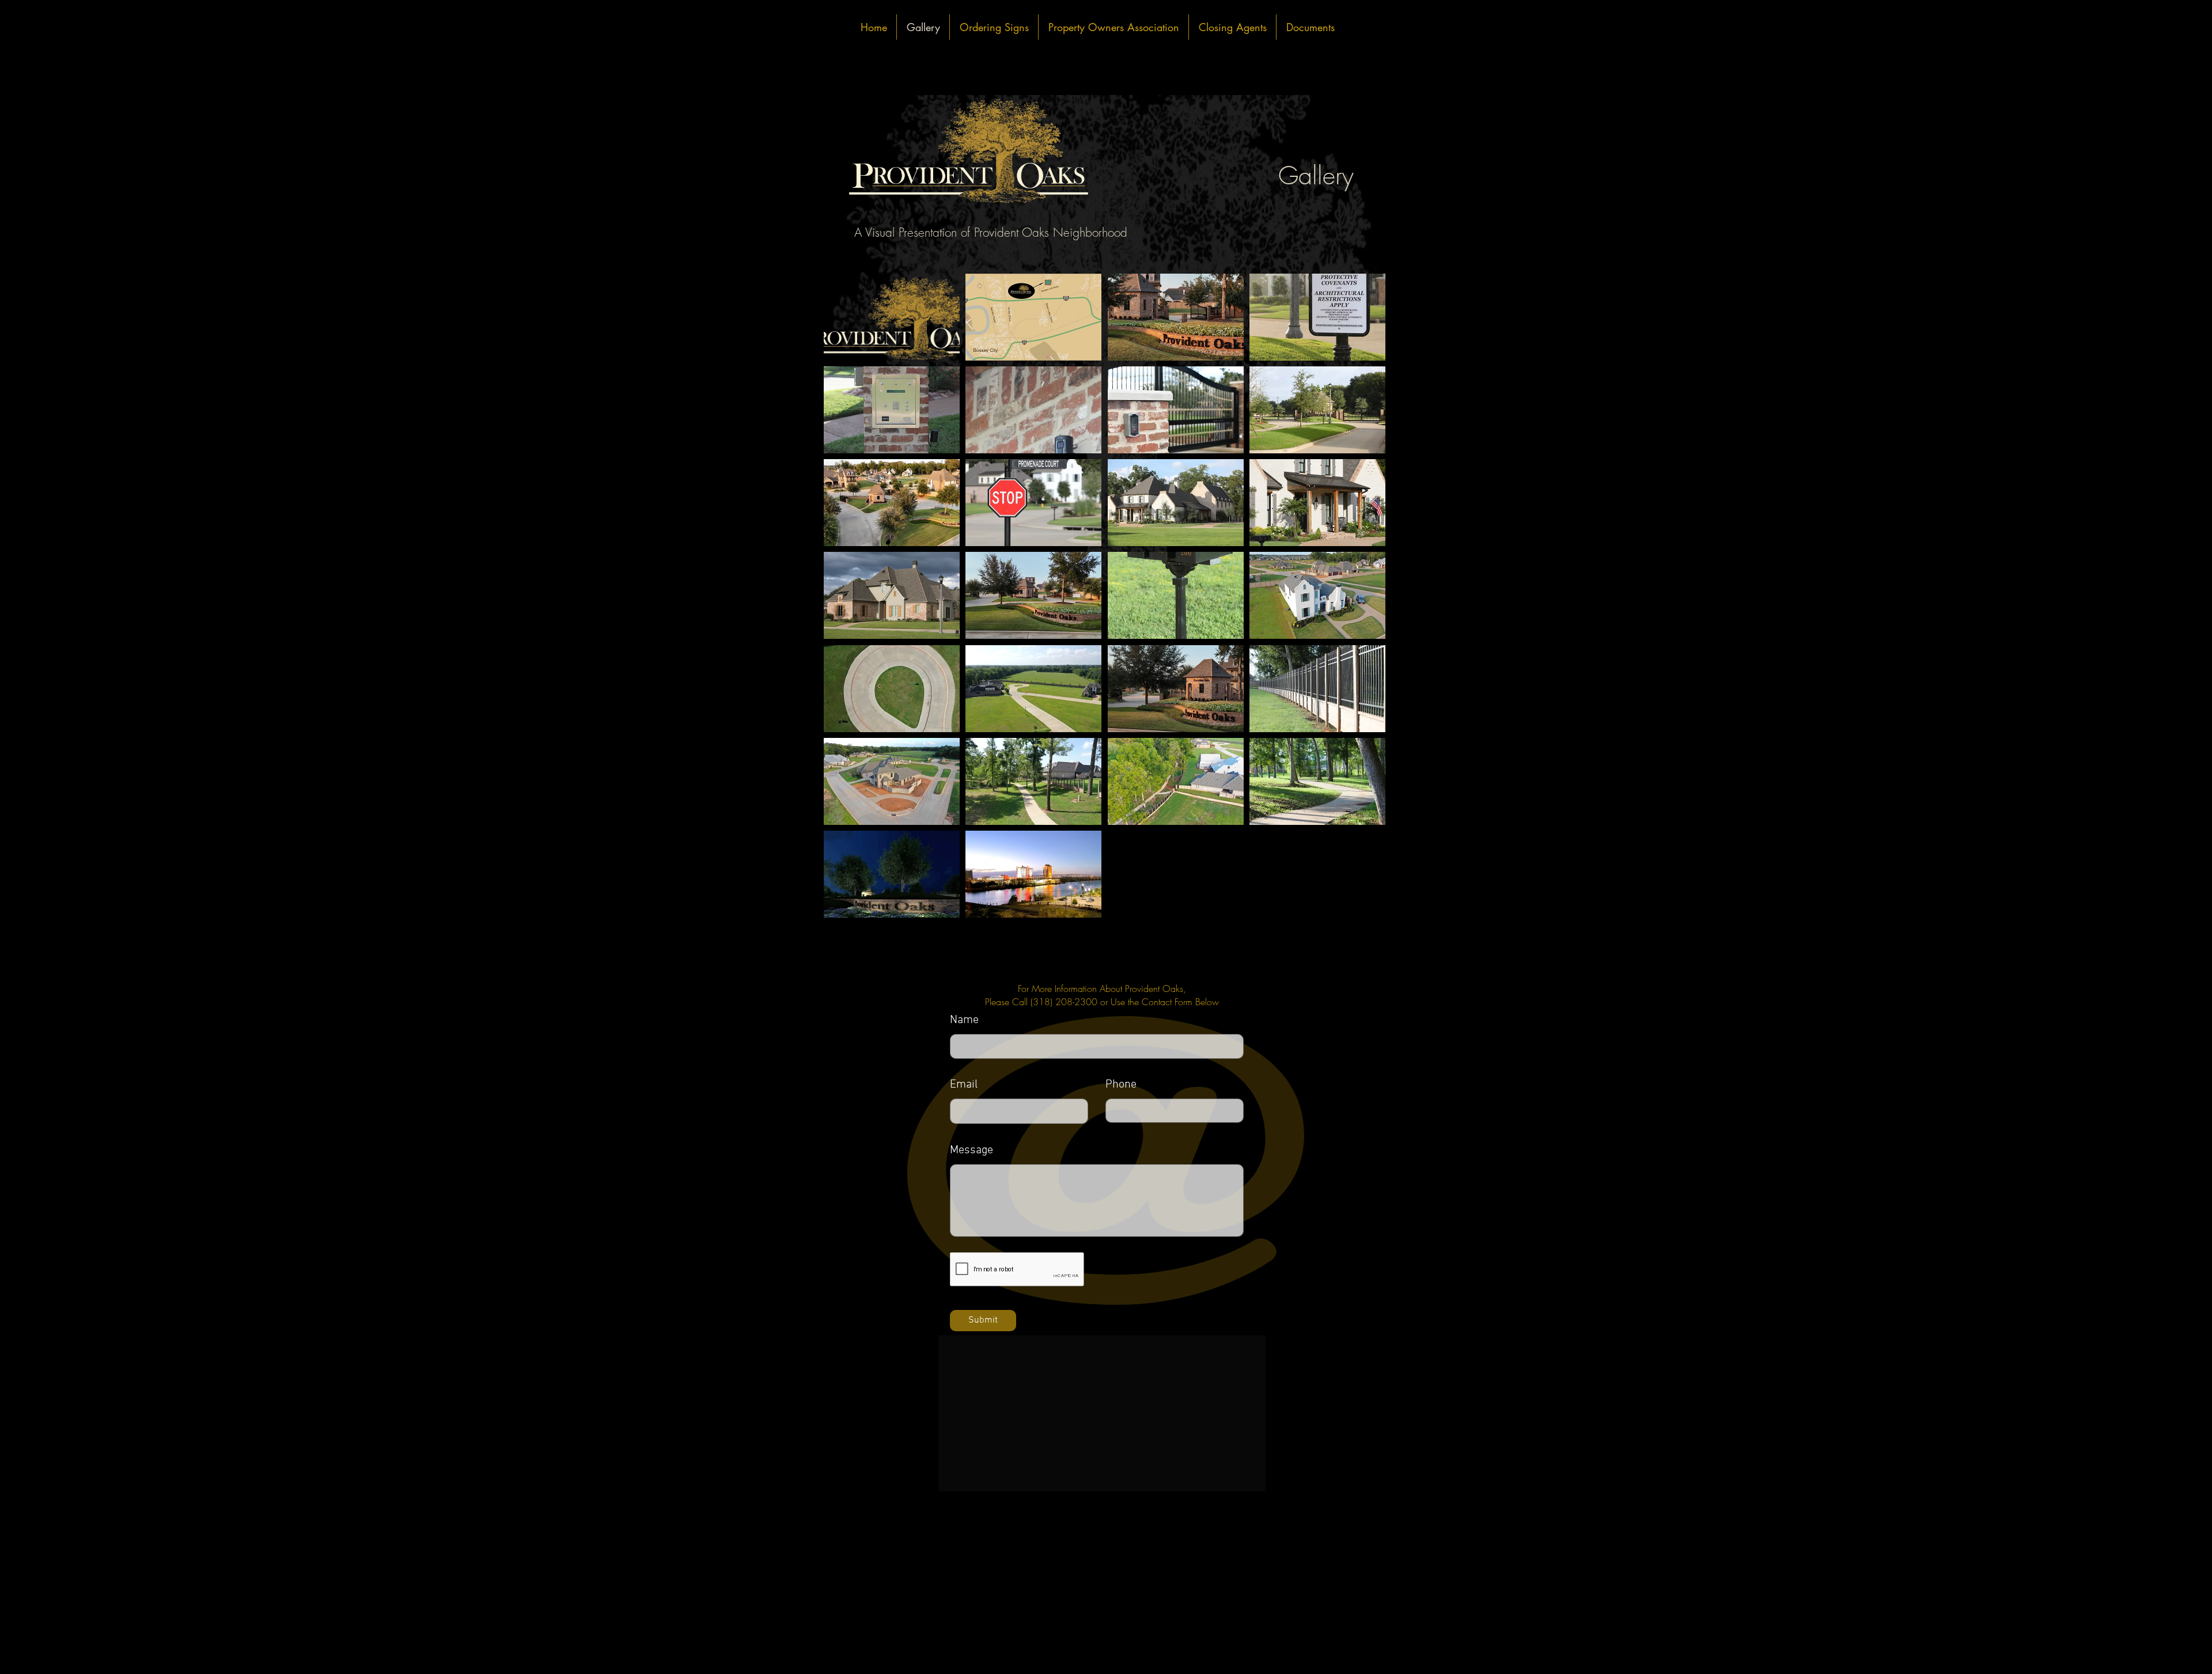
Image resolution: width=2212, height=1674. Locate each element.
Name (964, 1020)
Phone (1121, 1085)
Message (971, 1150)
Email (964, 1085)
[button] (892, 317)
